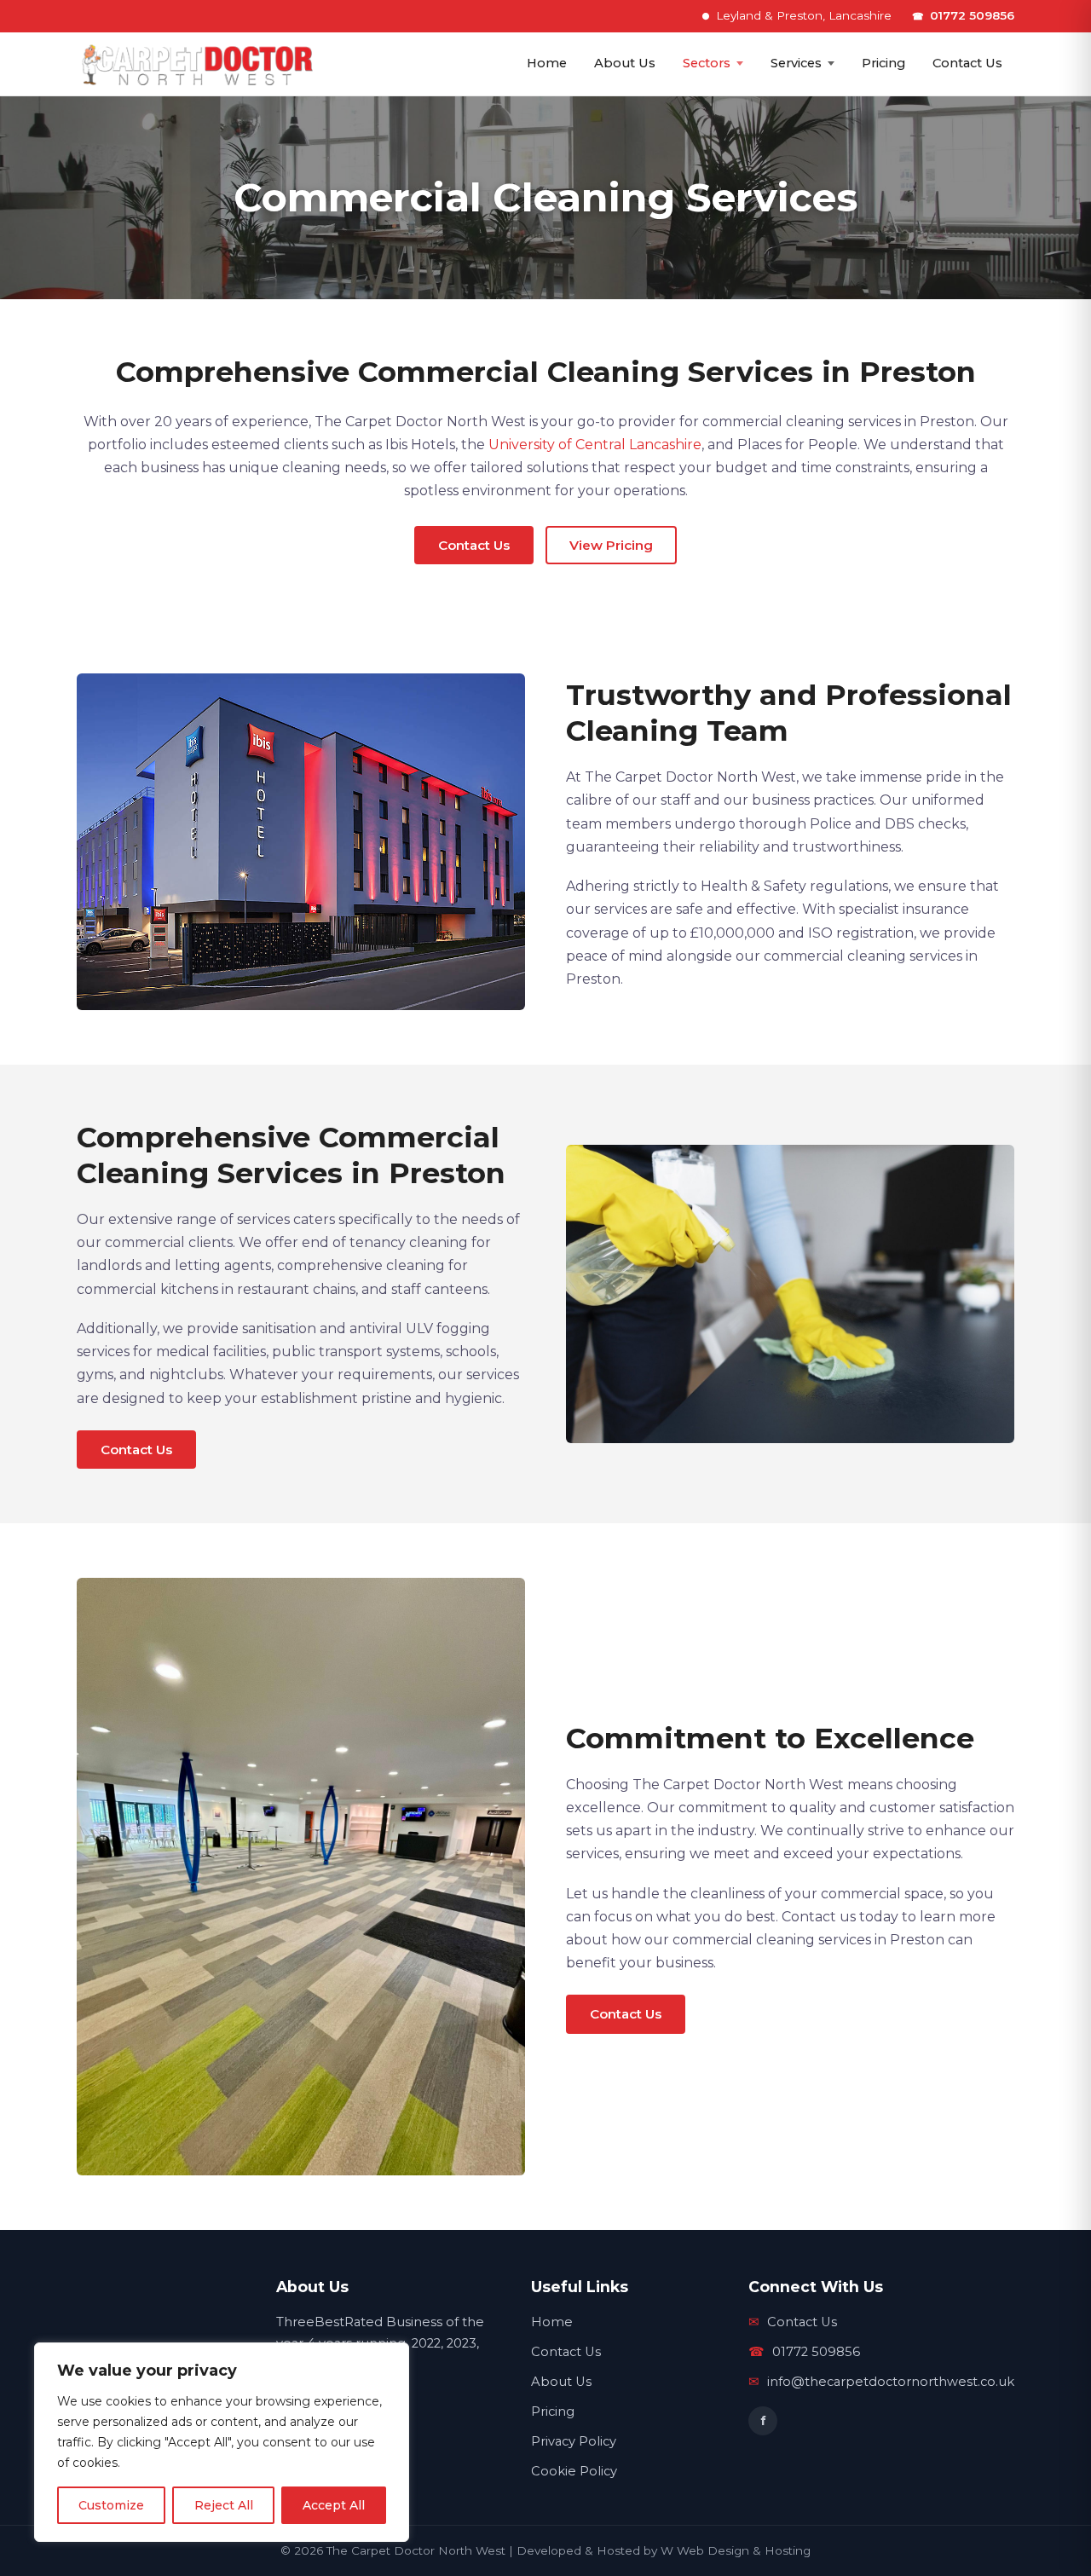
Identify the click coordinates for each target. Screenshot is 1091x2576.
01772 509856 (963, 15)
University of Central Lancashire (595, 445)
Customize (111, 2505)
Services (796, 63)
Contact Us (967, 63)
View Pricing (611, 545)
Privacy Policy (574, 2441)
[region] (222, 2442)
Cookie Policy (574, 2471)
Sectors (707, 63)
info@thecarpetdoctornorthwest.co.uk (881, 2382)
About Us (625, 63)
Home (547, 63)
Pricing (883, 63)
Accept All (334, 2505)
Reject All (224, 2505)
